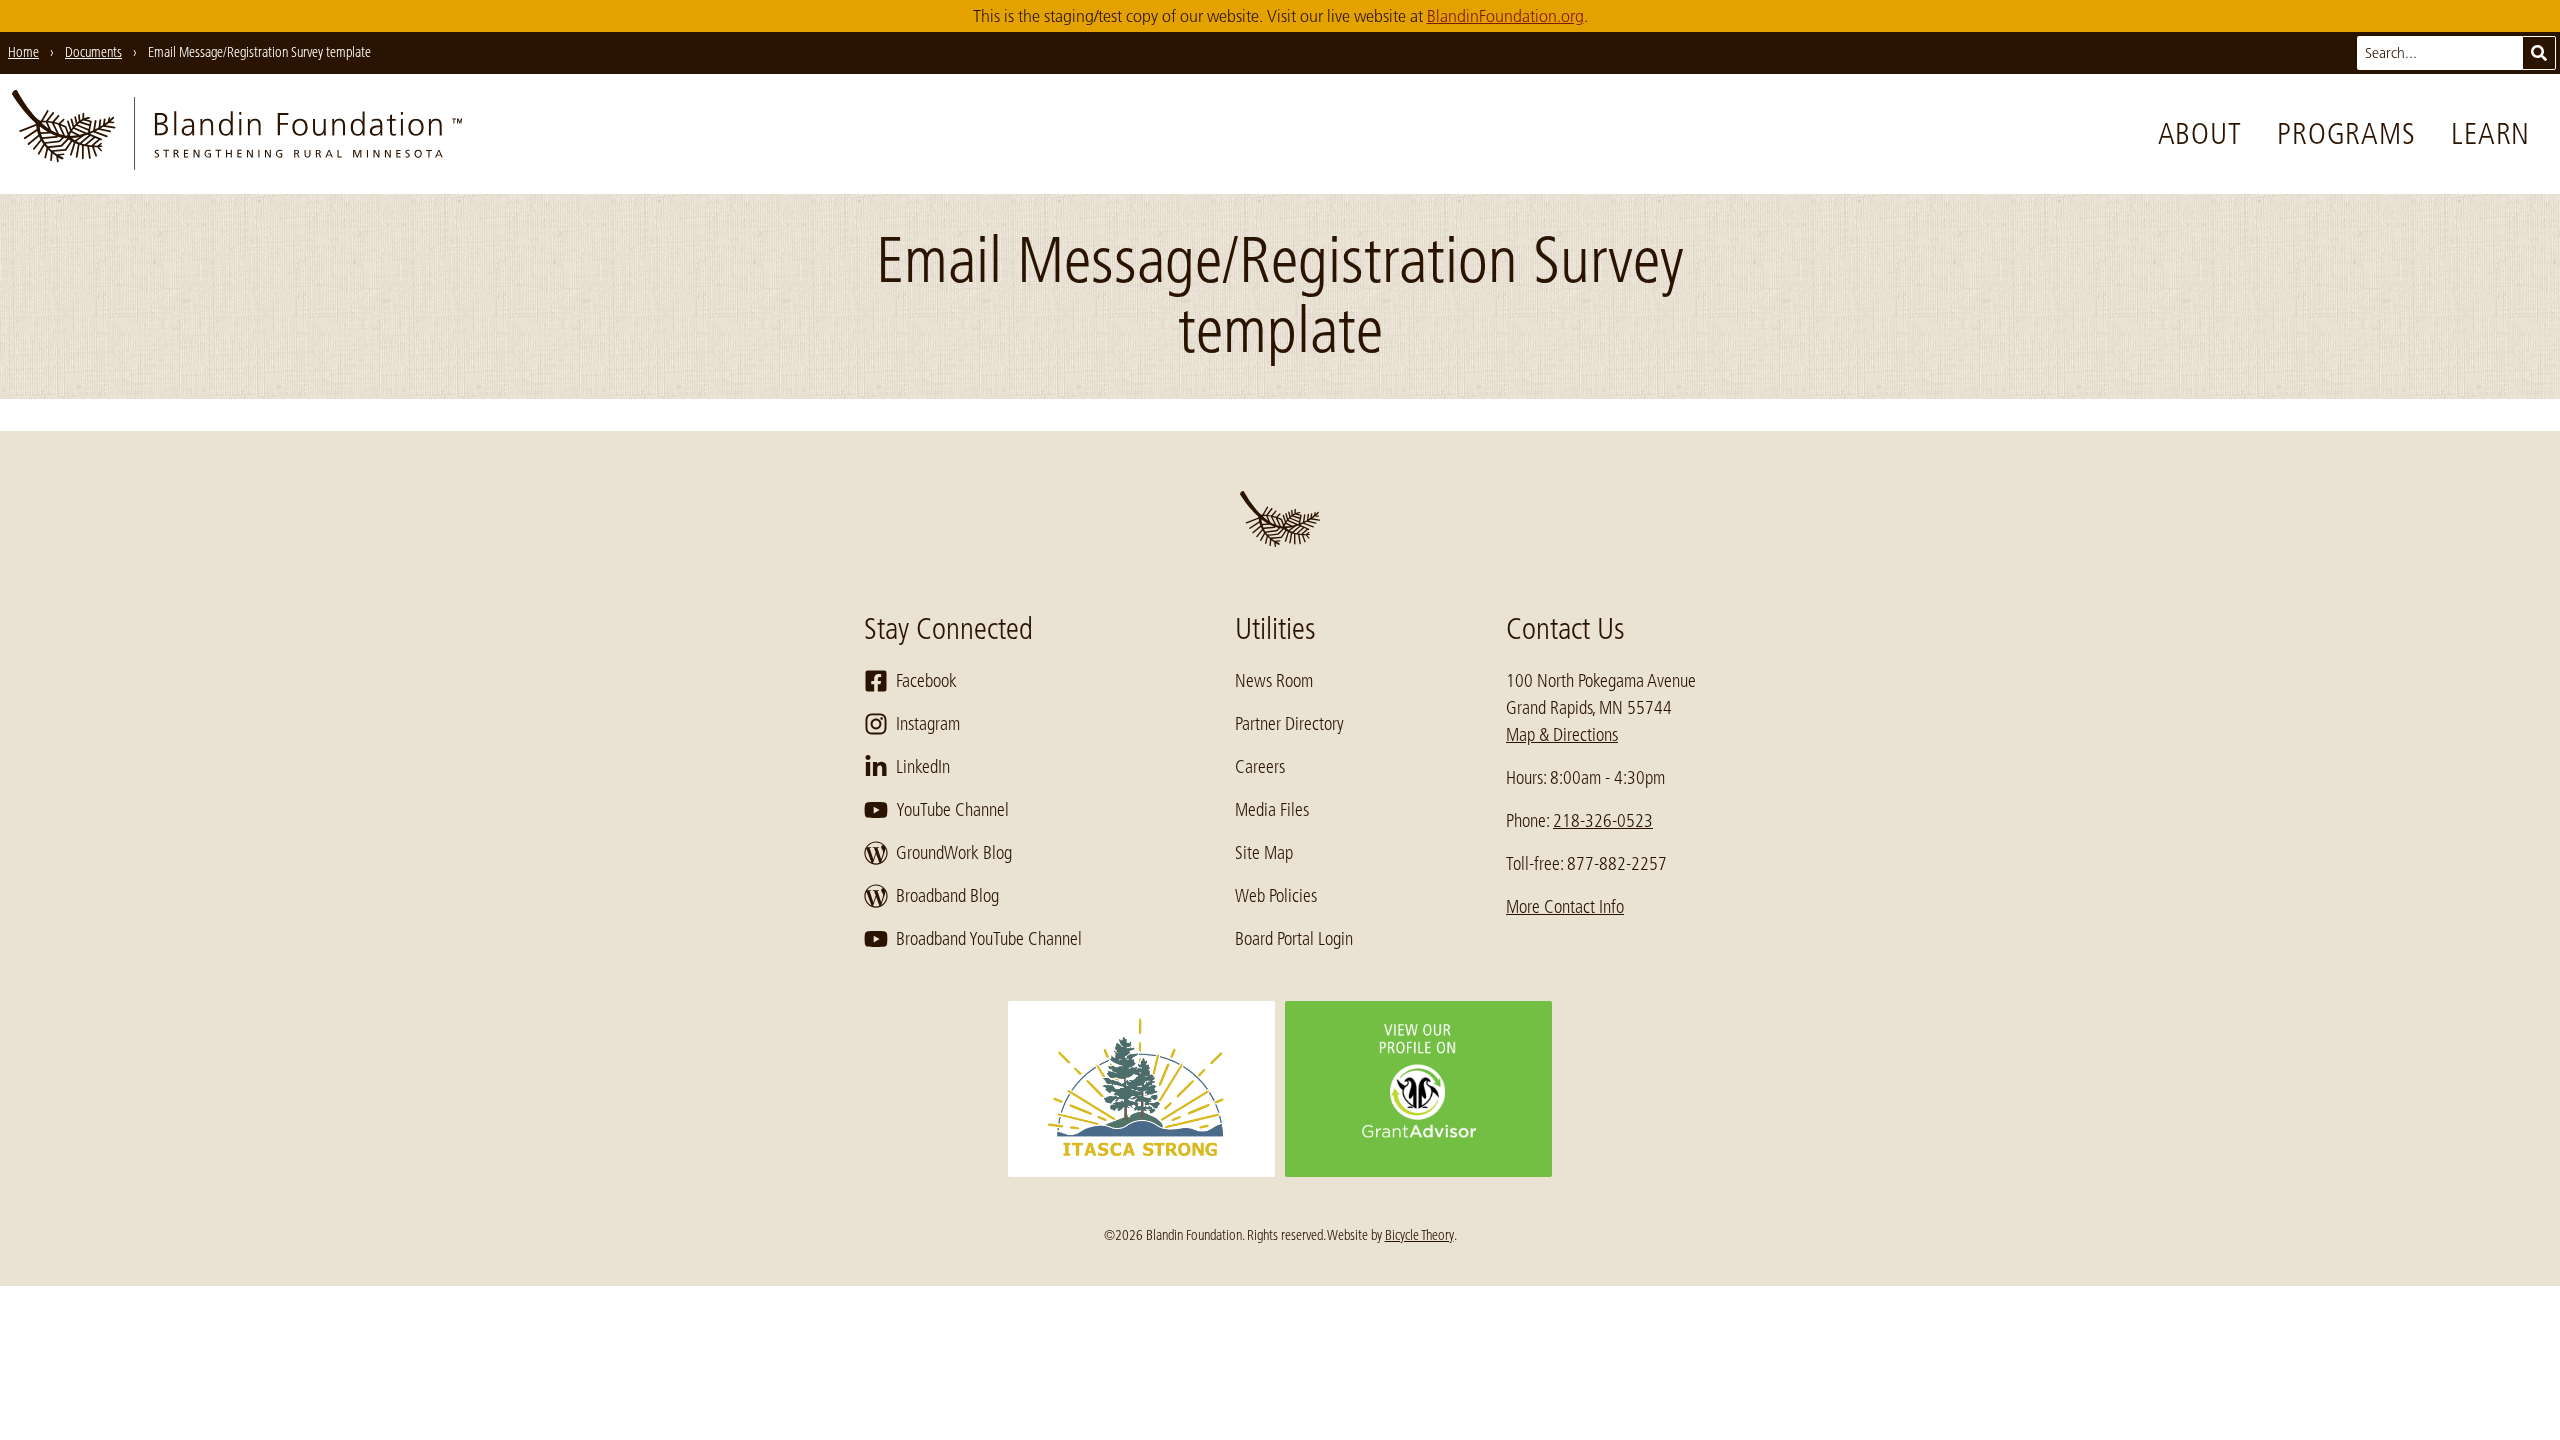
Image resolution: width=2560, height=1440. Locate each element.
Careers (1260, 767)
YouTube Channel (952, 810)
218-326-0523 (1603, 821)
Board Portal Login (1294, 939)
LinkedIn (923, 767)
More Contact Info (1565, 907)
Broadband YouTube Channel (989, 939)
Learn (2490, 134)
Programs (2346, 134)
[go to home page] (237, 134)
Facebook (926, 681)
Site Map (1264, 853)
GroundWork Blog (954, 853)
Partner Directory (1289, 724)
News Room (1274, 681)
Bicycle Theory (1419, 1235)
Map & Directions (1562, 735)
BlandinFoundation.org (1505, 16)
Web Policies (1276, 896)
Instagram (928, 724)
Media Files (1272, 810)
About (2200, 134)
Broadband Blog (947, 896)
